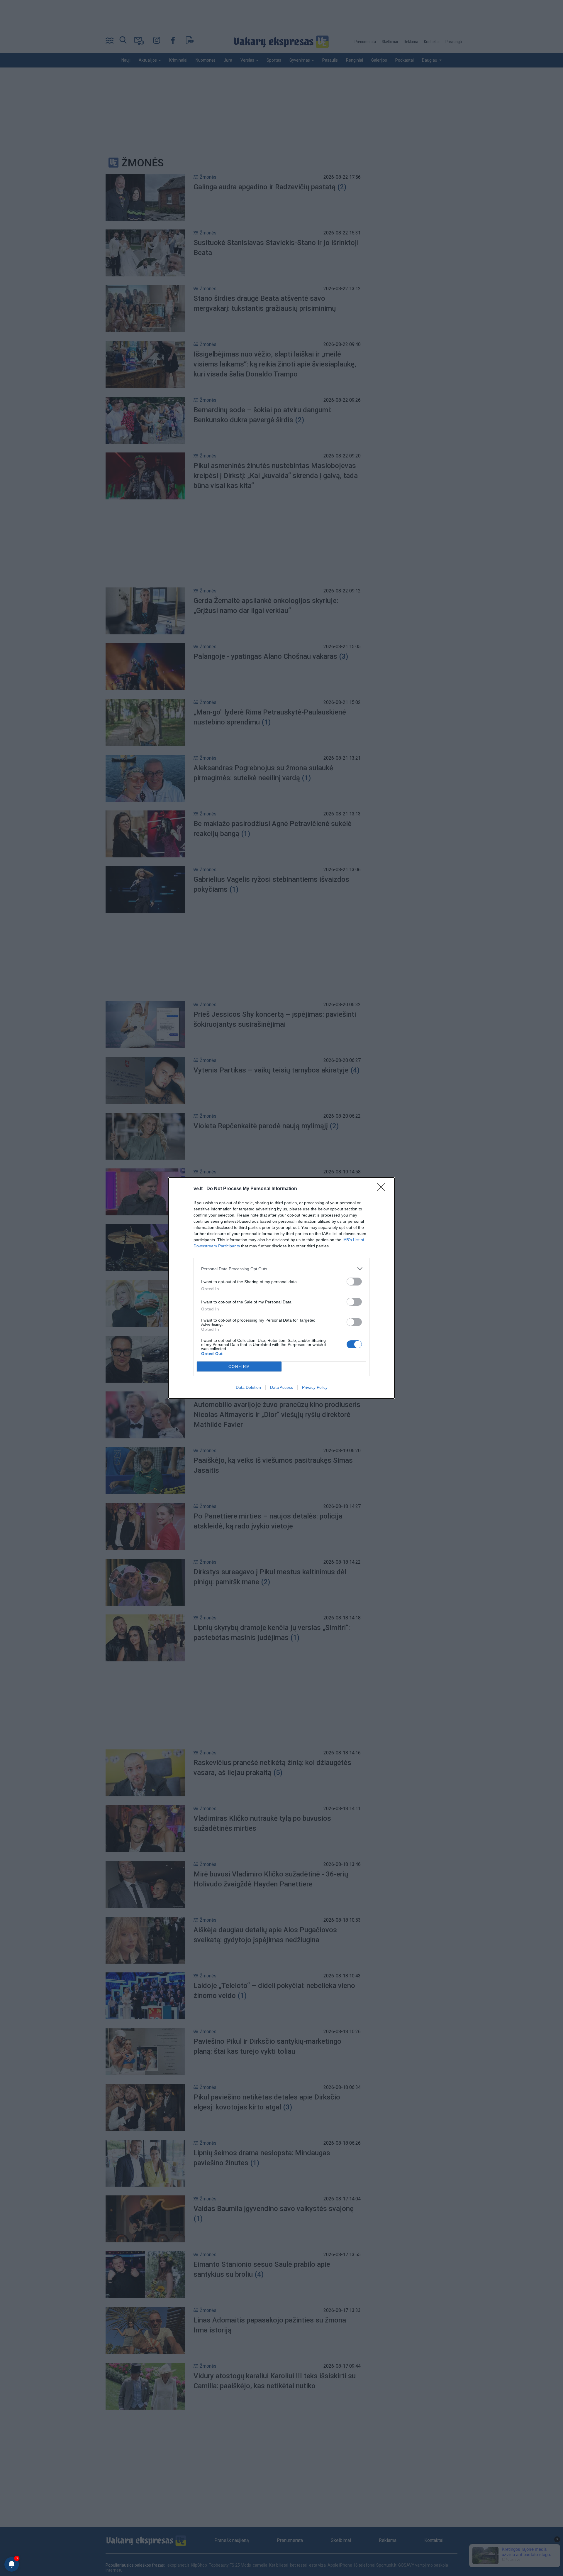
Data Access (281, 1387)
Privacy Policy (315, 1387)
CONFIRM (239, 1367)
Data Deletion (248, 1387)
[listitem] (281, 1269)
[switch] (354, 1282)
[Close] (383, 1189)
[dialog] (281, 1288)
